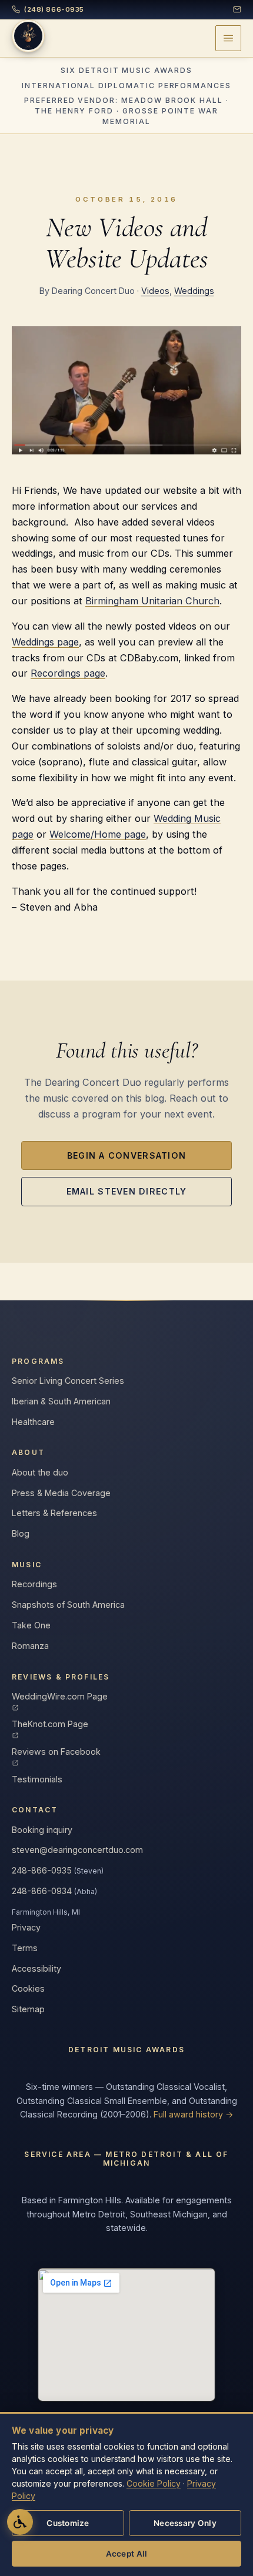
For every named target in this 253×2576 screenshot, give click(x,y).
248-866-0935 (58, 1870)
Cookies (28, 1988)
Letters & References (54, 1513)
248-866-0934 (54, 1891)
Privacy (26, 1927)
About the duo (40, 1472)
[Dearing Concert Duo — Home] (28, 36)
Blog (21, 1533)
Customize (68, 2523)
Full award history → (194, 2114)
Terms (25, 1948)
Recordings (34, 1584)
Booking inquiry (42, 1830)
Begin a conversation (127, 1155)
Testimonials (37, 1779)
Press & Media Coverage (61, 1493)
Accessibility (36, 1968)
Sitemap (28, 2009)
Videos (155, 291)
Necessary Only (185, 2523)
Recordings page (68, 673)
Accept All (127, 2554)
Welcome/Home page (98, 834)
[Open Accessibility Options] (20, 2522)
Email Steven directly (127, 1191)
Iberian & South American (61, 1401)
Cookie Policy (154, 2483)
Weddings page (45, 642)
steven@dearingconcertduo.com (77, 1850)
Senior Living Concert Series (68, 1381)
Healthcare (33, 1422)
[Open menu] (228, 38)
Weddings (194, 291)
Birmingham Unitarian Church (152, 601)
